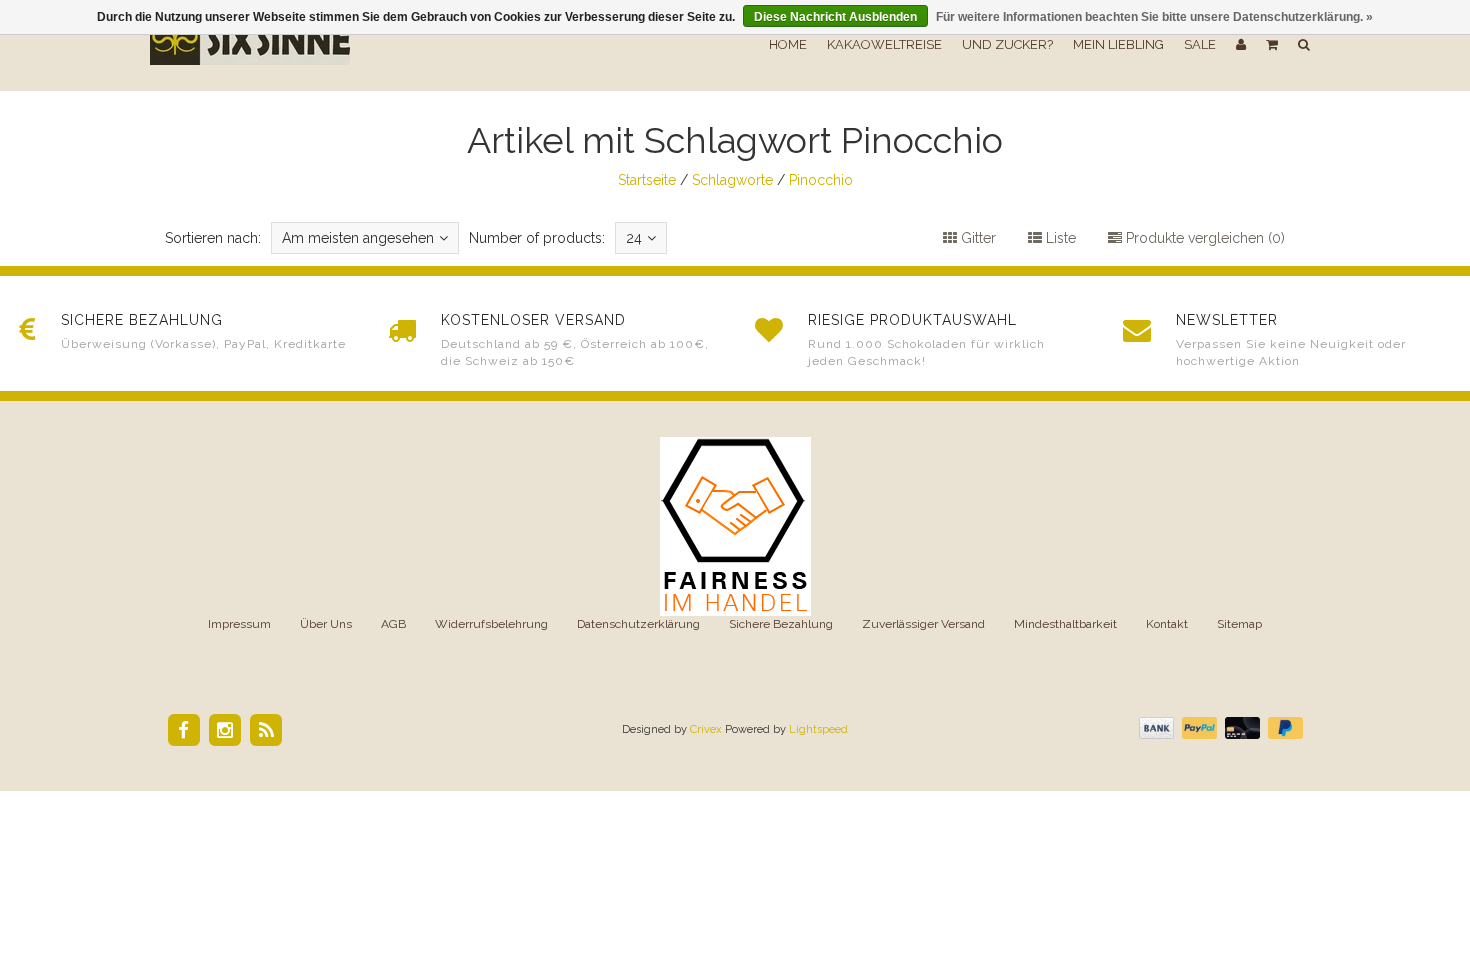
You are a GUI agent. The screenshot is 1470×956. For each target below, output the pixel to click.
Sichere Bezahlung (781, 624)
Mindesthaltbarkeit (1065, 624)
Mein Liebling (1118, 44)
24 (634, 238)
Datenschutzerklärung (638, 624)
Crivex (706, 729)
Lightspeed (818, 729)
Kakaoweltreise (884, 44)
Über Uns (326, 624)
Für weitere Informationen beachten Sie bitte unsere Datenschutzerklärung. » (1154, 17)
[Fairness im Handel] (735, 525)
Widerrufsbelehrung (491, 624)
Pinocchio (821, 180)
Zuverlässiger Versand (923, 624)
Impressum (239, 624)
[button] (1272, 45)
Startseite (647, 180)
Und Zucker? (1007, 44)
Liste (1059, 238)
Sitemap (1239, 624)
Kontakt (1167, 624)
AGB (393, 624)
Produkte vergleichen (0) (1203, 238)
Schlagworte (732, 180)
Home (788, 44)
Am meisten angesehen (358, 238)
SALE (1200, 44)
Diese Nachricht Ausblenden (835, 17)
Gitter (976, 238)
